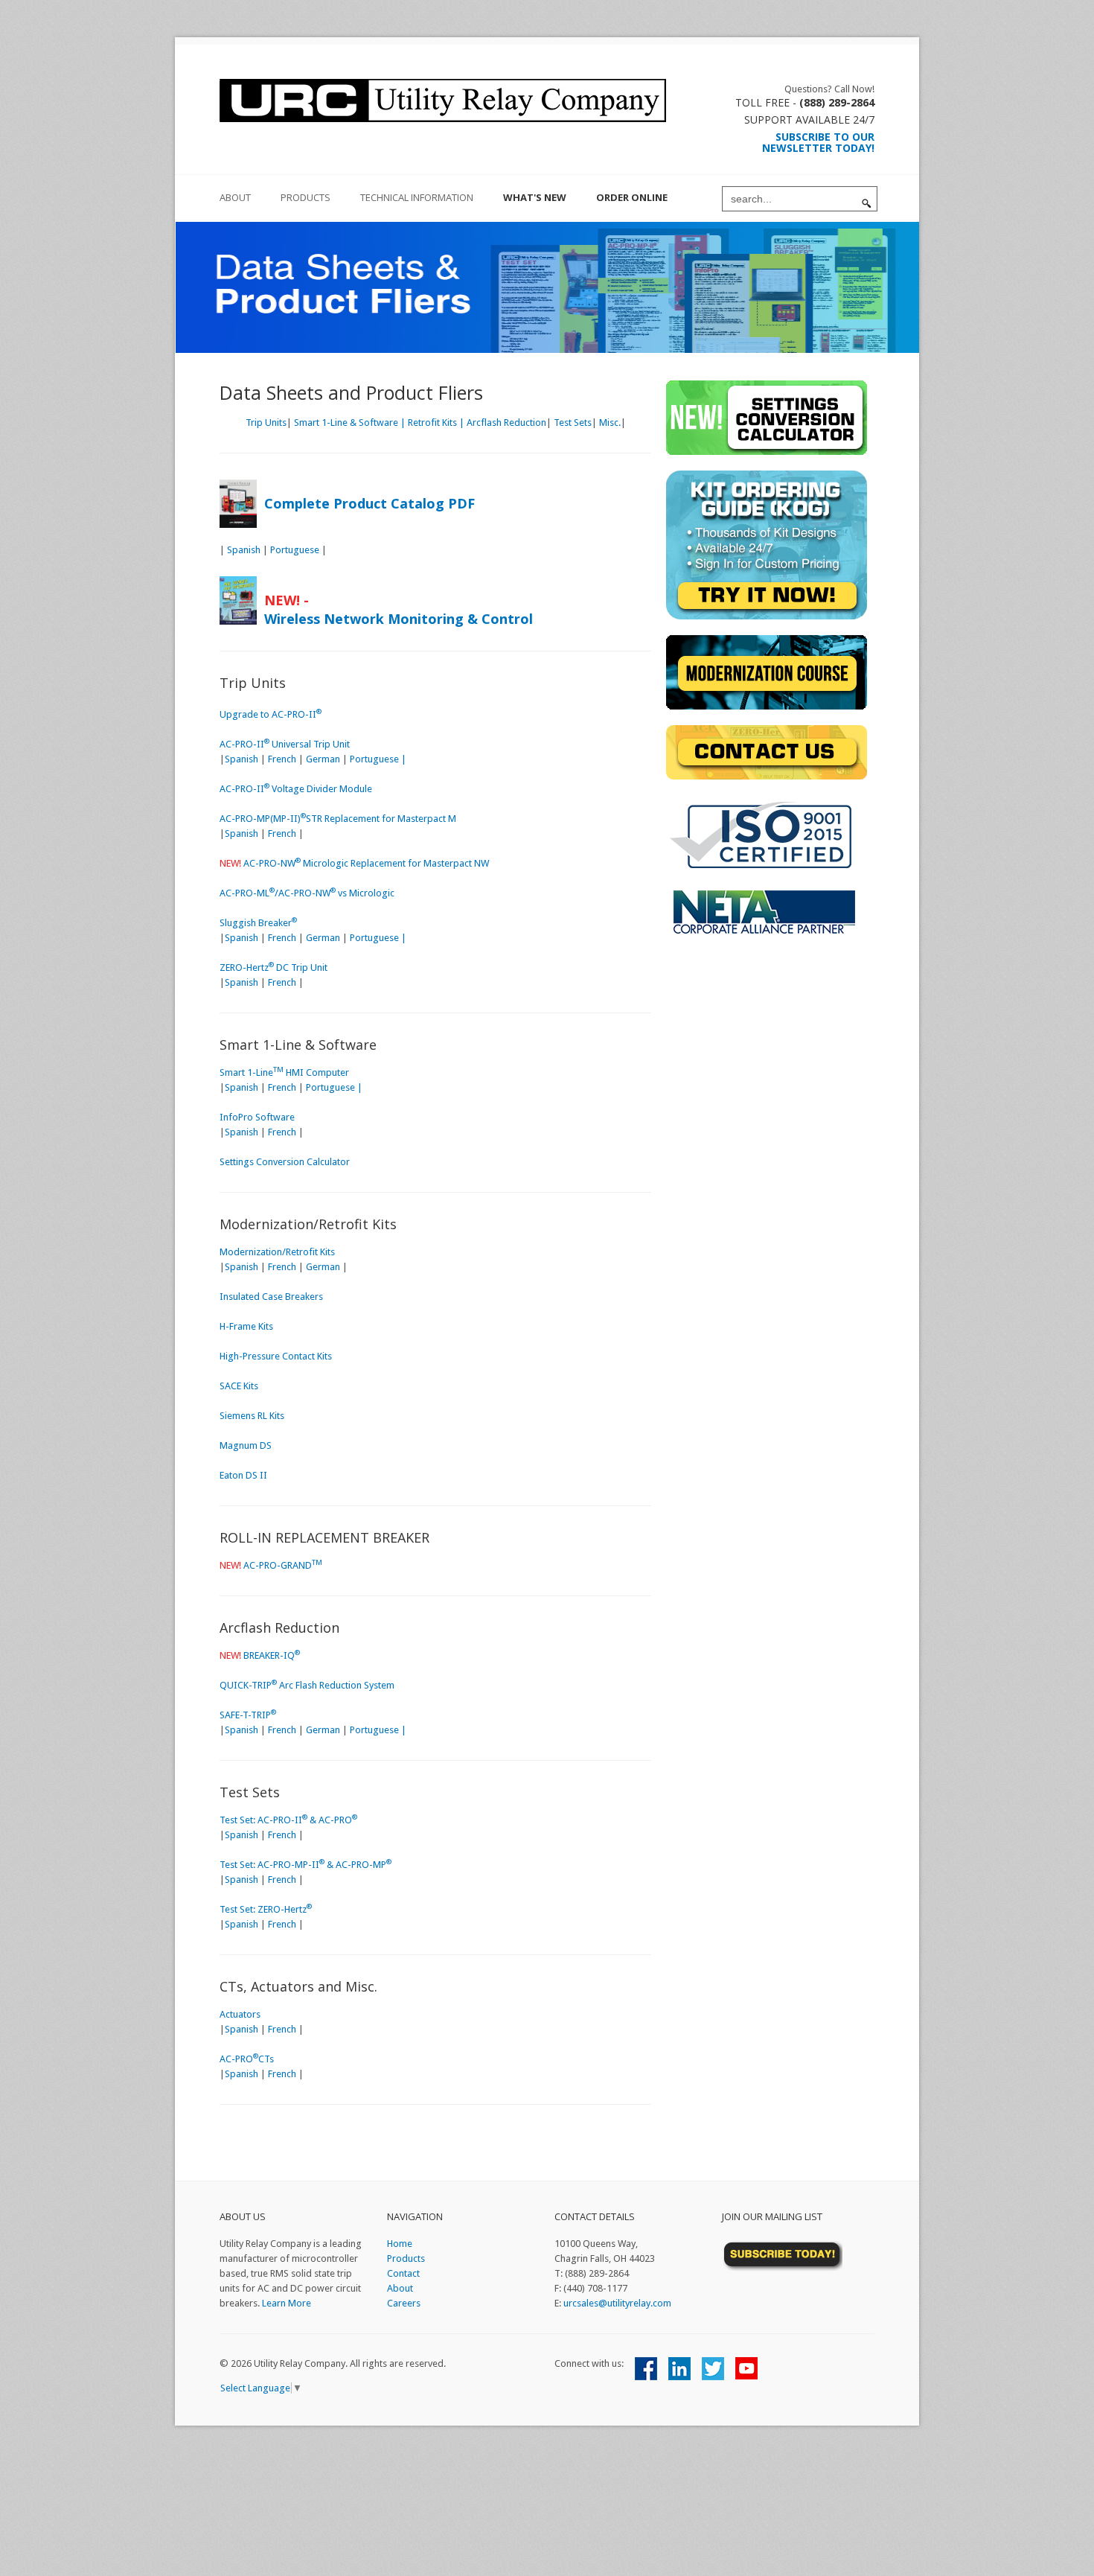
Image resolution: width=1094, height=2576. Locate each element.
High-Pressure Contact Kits (276, 1356)
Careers (404, 2303)
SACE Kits (239, 1386)
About (400, 2288)
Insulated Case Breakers (271, 1297)
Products (306, 197)
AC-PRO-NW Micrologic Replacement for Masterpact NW (366, 863)
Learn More (287, 2303)
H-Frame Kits (246, 1326)
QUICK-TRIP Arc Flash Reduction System (307, 1685)
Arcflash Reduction (506, 423)
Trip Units (266, 423)
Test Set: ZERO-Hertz (266, 1909)
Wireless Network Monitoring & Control (399, 619)
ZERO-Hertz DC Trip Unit (273, 967)
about (235, 197)
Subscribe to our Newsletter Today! (818, 142)
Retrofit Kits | (436, 423)
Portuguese (295, 550)
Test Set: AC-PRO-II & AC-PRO (288, 1820)
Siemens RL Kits (252, 1416)
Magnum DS (246, 1445)
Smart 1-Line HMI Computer (284, 1072)
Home (400, 2244)
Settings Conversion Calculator (285, 1162)
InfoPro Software (257, 1117)
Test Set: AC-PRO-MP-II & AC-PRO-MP (306, 1865)
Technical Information (417, 197)
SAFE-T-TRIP (248, 1715)
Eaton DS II (243, 1475)
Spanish (244, 550)
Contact (403, 2273)
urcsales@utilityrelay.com (617, 2303)
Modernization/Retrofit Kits (277, 1252)
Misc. (610, 423)
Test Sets (573, 423)
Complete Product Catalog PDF (370, 503)
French (282, 759)
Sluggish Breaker (258, 923)
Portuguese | (378, 759)
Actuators (240, 2014)
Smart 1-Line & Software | (350, 423)
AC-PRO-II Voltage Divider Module (296, 789)
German (323, 759)
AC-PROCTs (247, 2059)
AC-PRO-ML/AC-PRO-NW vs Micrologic (307, 893)
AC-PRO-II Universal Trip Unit (285, 744)
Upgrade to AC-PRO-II (271, 714)
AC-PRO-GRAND (283, 1565)
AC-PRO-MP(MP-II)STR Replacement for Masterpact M (338, 819)
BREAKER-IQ (272, 1655)
